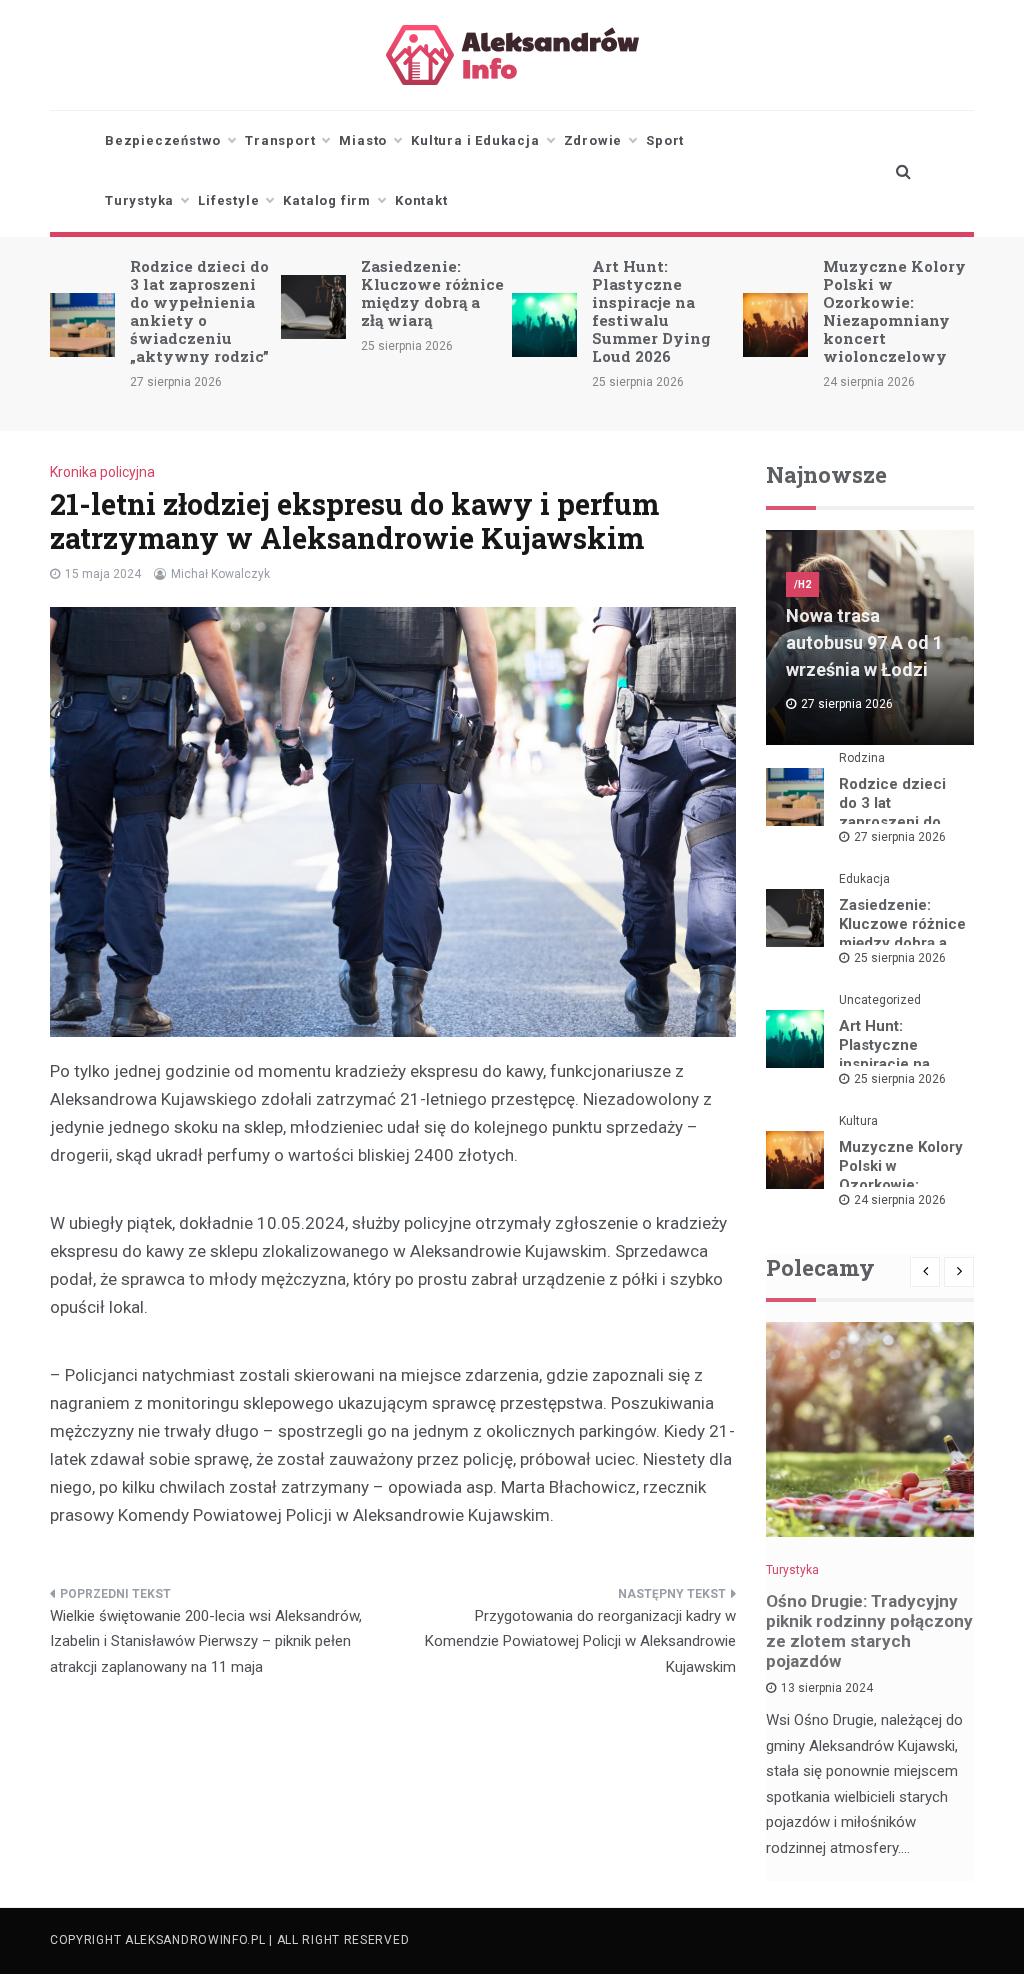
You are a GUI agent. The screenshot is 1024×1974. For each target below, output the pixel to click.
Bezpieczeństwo (163, 140)
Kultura (858, 1121)
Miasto (363, 140)
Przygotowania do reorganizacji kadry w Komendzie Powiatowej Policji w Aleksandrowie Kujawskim (580, 1641)
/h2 (802, 584)
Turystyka (139, 200)
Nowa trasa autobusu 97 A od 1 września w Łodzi (864, 642)
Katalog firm (327, 200)
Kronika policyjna (102, 472)
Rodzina (862, 758)
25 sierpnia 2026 (900, 958)
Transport (280, 140)
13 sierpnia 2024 (827, 1688)
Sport (665, 140)
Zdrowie (593, 140)
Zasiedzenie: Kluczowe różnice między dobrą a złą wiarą (432, 293)
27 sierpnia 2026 (900, 837)
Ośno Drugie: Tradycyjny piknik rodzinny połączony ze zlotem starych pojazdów (869, 1631)
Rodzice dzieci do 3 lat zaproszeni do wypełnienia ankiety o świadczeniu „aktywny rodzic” (199, 311)
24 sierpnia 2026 (900, 1200)
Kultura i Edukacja (475, 140)
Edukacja (864, 879)
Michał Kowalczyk (220, 574)
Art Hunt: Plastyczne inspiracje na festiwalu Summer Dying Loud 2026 (651, 311)
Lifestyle (228, 200)
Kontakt (421, 200)
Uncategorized (880, 1000)
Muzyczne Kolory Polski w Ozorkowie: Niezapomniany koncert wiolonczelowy (894, 311)
